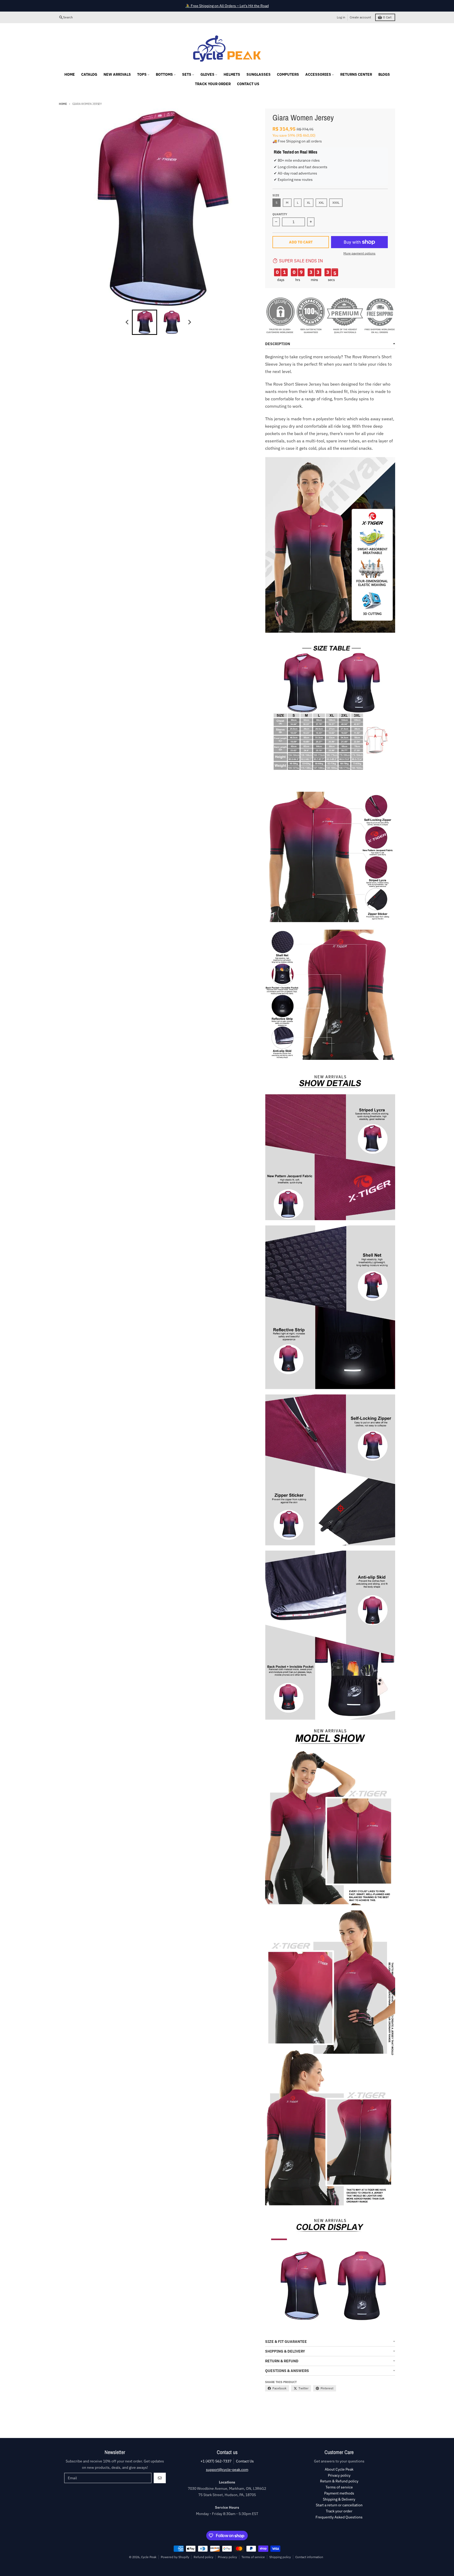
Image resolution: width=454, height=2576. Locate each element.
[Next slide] (189, 322)
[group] (145, 322)
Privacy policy (227, 2557)
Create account (360, 17)
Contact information (309, 2557)
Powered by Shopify (175, 2557)
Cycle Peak (149, 2557)
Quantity (280, 214)
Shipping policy (280, 2557)
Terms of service (253, 2557)
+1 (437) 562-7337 (216, 2461)
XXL (321, 203)
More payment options (359, 253)
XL (309, 203)
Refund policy (203, 2557)
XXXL (336, 203)
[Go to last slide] (127, 322)
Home (63, 104)
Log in (341, 17)
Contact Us (245, 2461)
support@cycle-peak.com (227, 2470)
